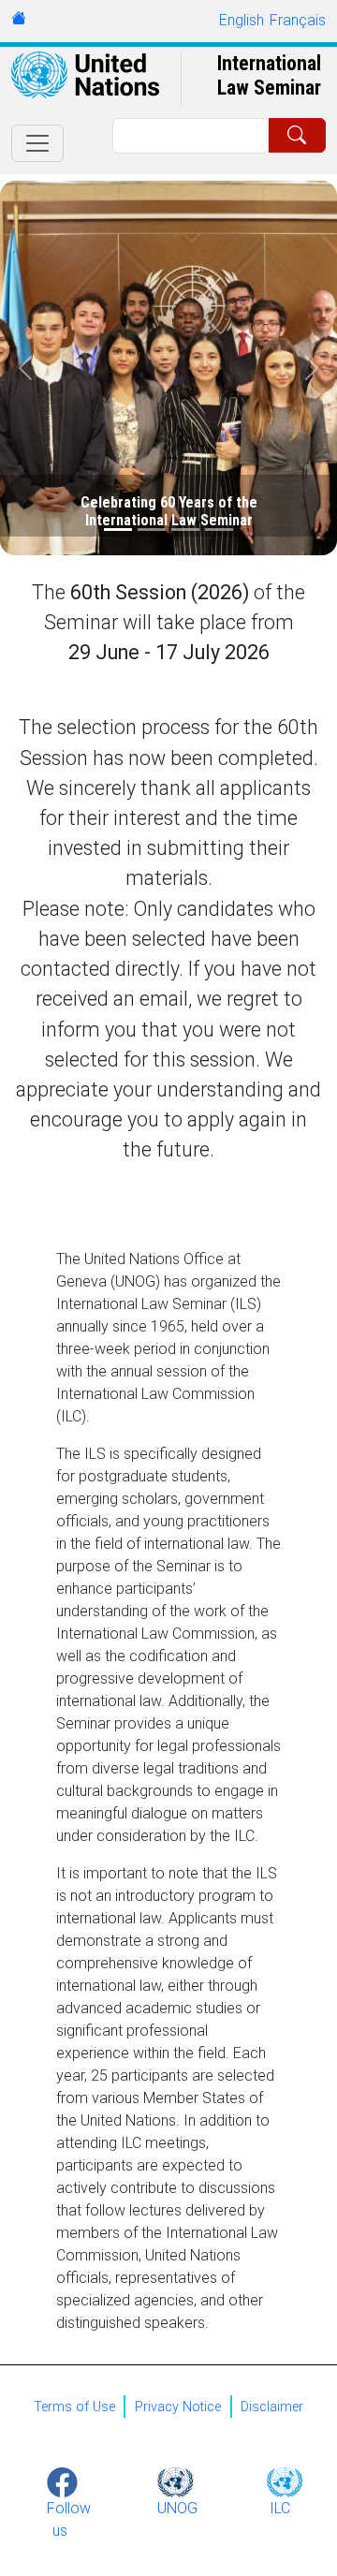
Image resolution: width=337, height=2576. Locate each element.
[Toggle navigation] (37, 143)
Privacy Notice (178, 2407)
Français (298, 20)
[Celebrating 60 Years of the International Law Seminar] (118, 530)
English (242, 20)
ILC (280, 2508)
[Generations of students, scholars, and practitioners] (185, 530)
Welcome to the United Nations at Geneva (19, 18)
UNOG (177, 2508)
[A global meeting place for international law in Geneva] (219, 530)
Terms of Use (74, 2407)
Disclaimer (272, 2407)
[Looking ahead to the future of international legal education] (152, 530)
